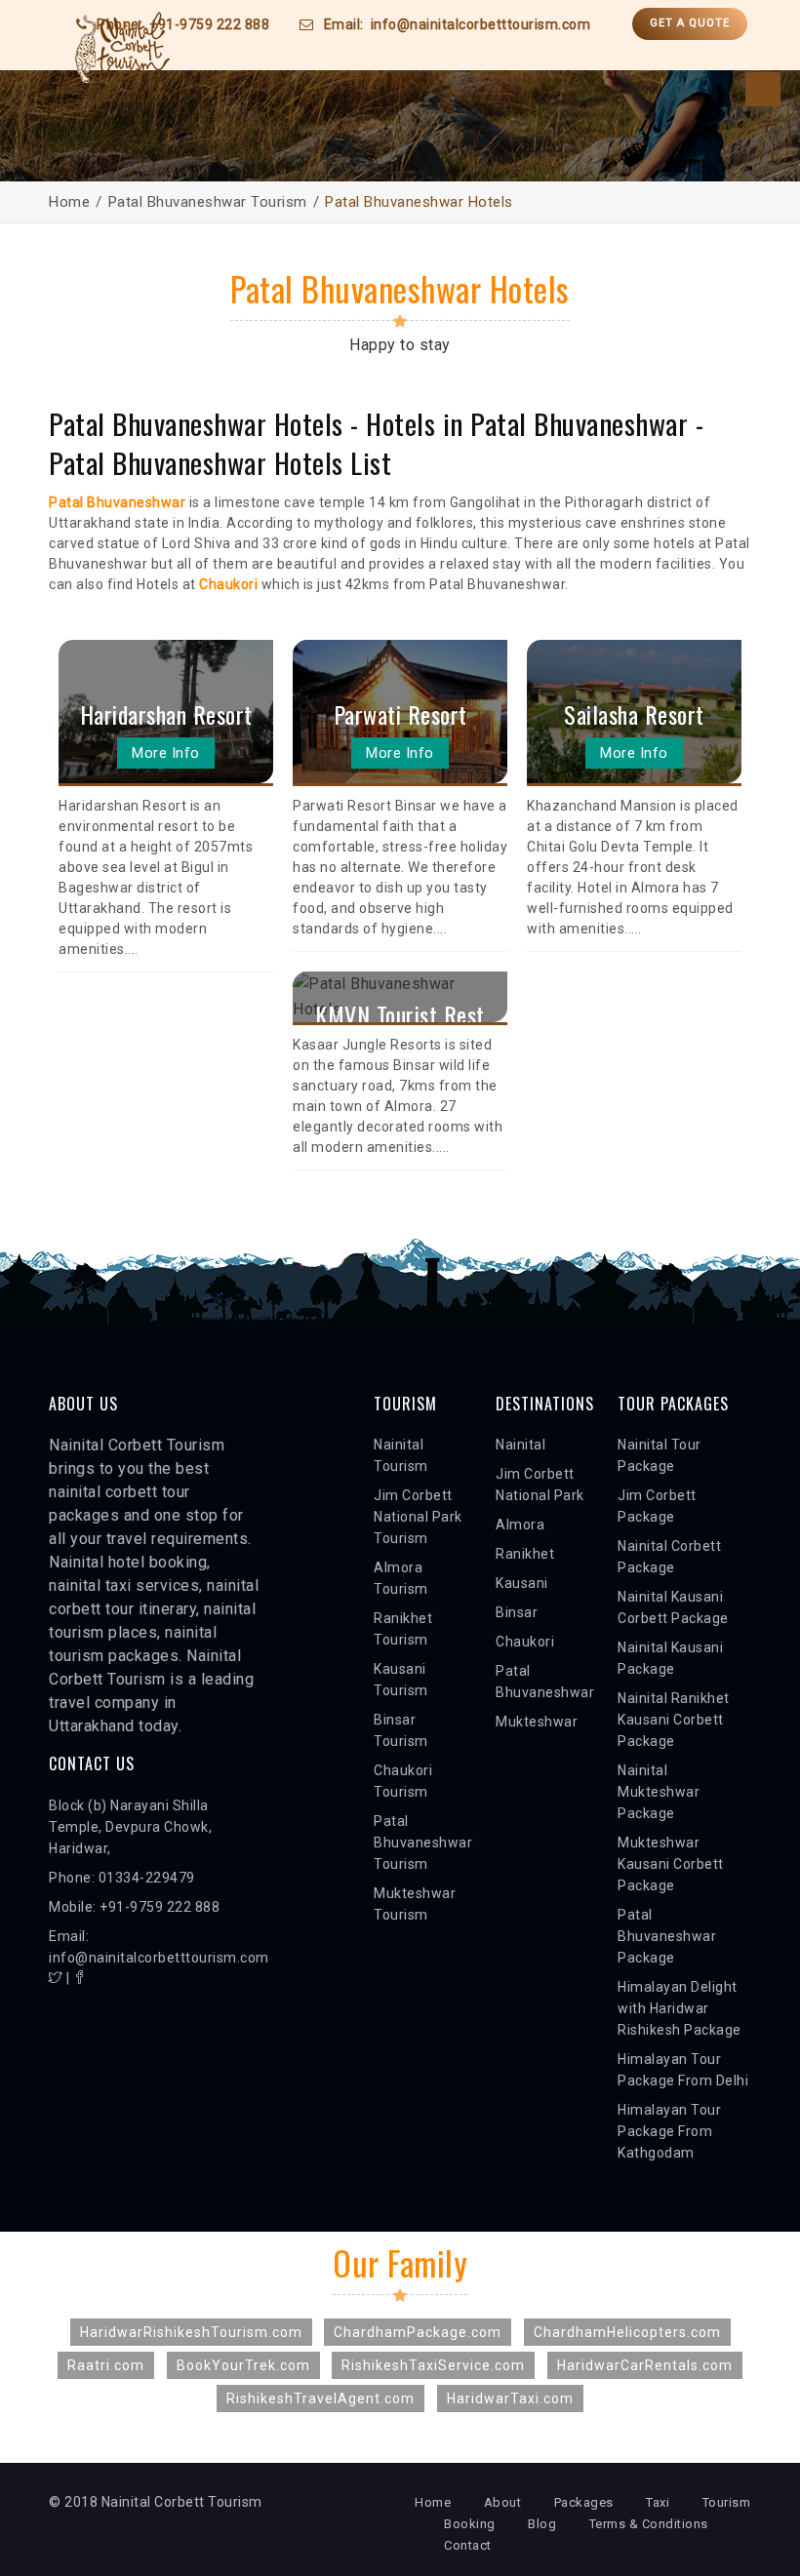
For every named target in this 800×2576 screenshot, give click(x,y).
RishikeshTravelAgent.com (320, 2398)
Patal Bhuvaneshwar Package (667, 1936)
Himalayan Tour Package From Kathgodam (669, 2131)
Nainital (520, 1445)
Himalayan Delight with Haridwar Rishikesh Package (680, 2008)
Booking (470, 2524)
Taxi (658, 2502)
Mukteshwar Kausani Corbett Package (671, 1864)
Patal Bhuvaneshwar (117, 502)
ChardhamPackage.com (418, 2332)
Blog (542, 2524)
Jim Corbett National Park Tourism (418, 1517)
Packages (584, 2502)
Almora (520, 1525)
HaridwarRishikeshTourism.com (191, 2332)
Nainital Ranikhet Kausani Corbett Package (674, 1720)
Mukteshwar (537, 1722)
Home (69, 202)
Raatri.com (106, 2365)
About (503, 2502)
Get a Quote (690, 23)
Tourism (727, 2502)
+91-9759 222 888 (209, 24)
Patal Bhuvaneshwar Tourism (208, 202)
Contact (468, 2545)
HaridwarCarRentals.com (645, 2365)
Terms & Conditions (649, 2524)
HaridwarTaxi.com (510, 2398)
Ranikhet (525, 1554)
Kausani (522, 1583)
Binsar (517, 1612)
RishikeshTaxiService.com (433, 2365)
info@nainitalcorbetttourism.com (481, 24)
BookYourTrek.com (243, 2365)
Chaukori (525, 1642)
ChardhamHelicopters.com (627, 2332)
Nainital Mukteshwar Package (659, 1792)
